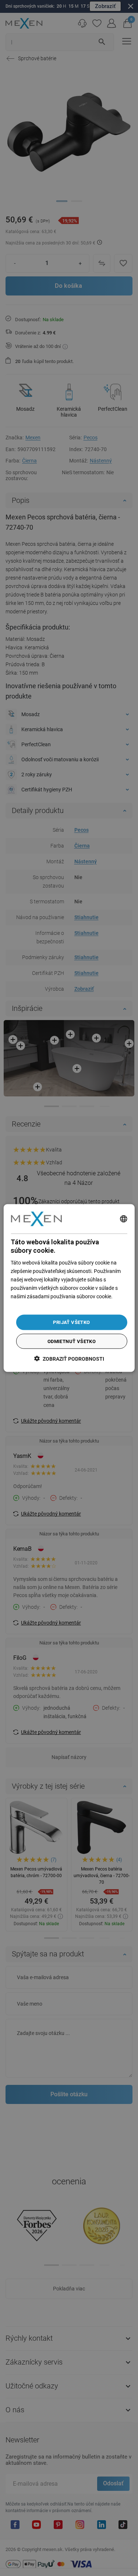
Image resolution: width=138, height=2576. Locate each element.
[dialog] (69, 1288)
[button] (69, 1358)
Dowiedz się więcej (32, 1305)
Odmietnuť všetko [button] (72, 1341)
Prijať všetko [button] (71, 1322)
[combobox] (124, 1219)
